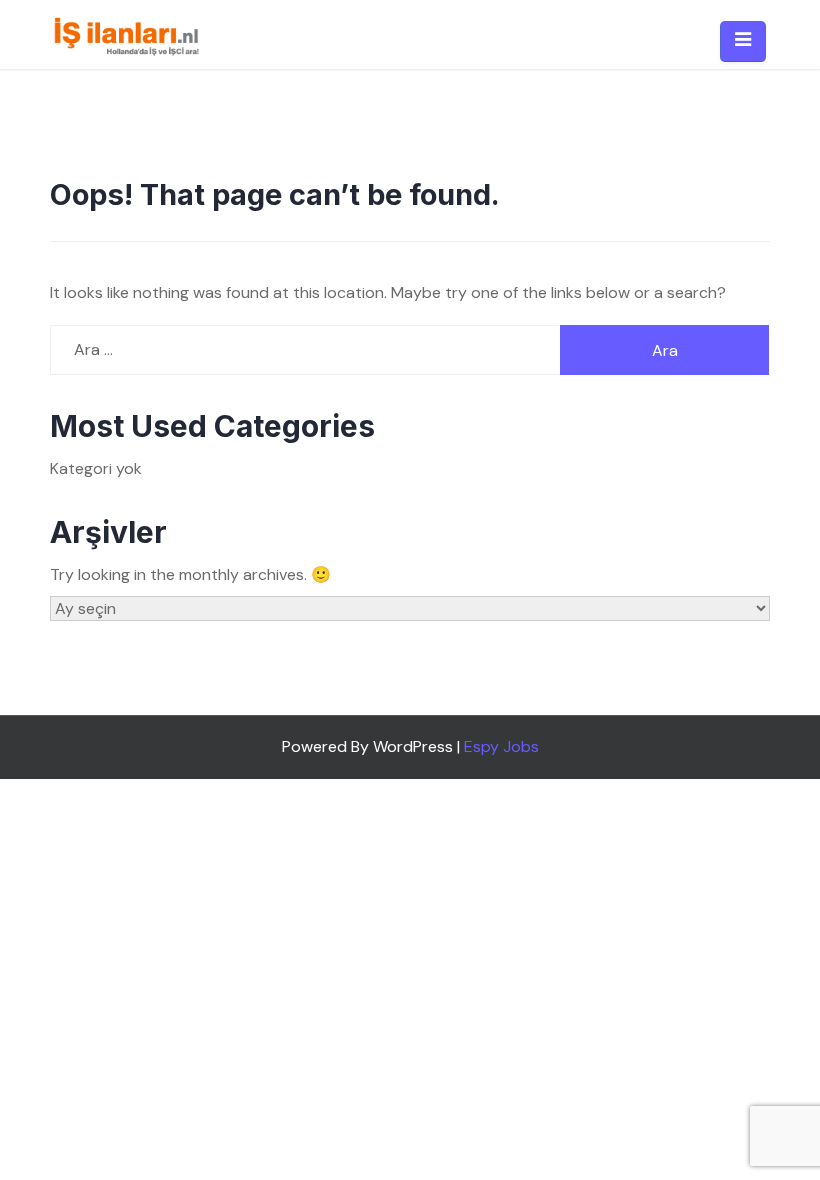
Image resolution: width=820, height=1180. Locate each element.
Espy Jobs (501, 746)
